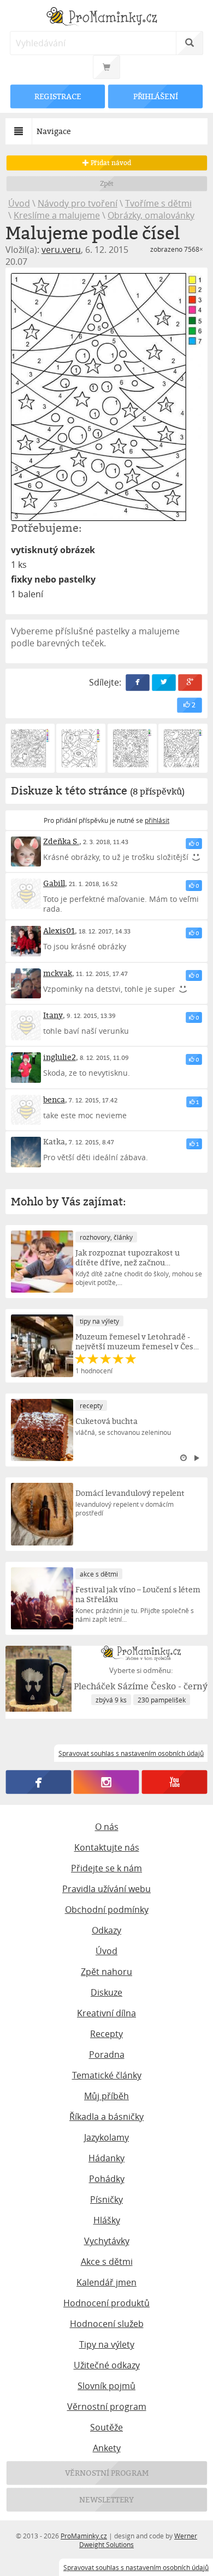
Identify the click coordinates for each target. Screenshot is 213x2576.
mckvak (58, 973)
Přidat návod (110, 163)
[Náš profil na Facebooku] (38, 1783)
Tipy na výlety (107, 2344)
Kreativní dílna (106, 2013)
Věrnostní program (107, 2407)
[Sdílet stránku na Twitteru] (164, 683)
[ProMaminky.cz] (107, 18)
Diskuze (106, 1992)
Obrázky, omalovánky (151, 215)
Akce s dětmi (107, 2262)
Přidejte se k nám (106, 1868)
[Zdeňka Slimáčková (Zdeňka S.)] (26, 851)
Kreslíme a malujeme (57, 215)
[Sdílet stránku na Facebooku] (138, 683)
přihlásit (157, 820)
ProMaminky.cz (84, 2536)
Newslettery (106, 2499)
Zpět (107, 183)
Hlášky (107, 2220)
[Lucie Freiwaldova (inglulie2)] (26, 1067)
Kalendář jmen (106, 2282)
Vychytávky (107, 2241)
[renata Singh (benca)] (26, 1110)
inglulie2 (60, 1057)
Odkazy (106, 1930)
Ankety (107, 2448)
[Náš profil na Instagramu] (106, 1783)
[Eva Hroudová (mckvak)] (26, 983)
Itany (53, 1015)
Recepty (106, 2034)
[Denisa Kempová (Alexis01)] (26, 941)
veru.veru (61, 250)
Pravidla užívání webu (106, 1889)
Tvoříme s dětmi (158, 203)
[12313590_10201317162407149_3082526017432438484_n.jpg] (30, 748)
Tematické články (107, 2075)
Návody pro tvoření (78, 203)
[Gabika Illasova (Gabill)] (26, 893)
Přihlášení (155, 96)
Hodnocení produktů (106, 2303)
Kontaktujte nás (107, 1847)
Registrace (57, 96)
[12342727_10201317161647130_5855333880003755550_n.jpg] (81, 748)
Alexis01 (59, 931)
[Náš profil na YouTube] (175, 1783)
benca (54, 1099)
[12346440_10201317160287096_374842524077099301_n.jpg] (132, 748)
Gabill (54, 883)
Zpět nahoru (106, 1972)
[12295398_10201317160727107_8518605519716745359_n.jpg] (107, 397)
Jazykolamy (106, 2137)
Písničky (106, 2199)
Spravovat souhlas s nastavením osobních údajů (136, 2567)
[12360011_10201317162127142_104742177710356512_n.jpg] (183, 748)
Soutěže (106, 2427)
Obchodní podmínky (107, 1910)
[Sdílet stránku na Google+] (190, 683)
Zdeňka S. (61, 841)
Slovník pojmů (106, 2386)
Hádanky (106, 2158)
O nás (107, 1827)
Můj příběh (106, 2096)
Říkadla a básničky (106, 2117)
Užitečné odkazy (107, 2365)
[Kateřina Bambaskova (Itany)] (26, 1025)
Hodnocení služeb (107, 2324)
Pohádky (107, 2179)
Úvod (19, 203)
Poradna (107, 2054)
